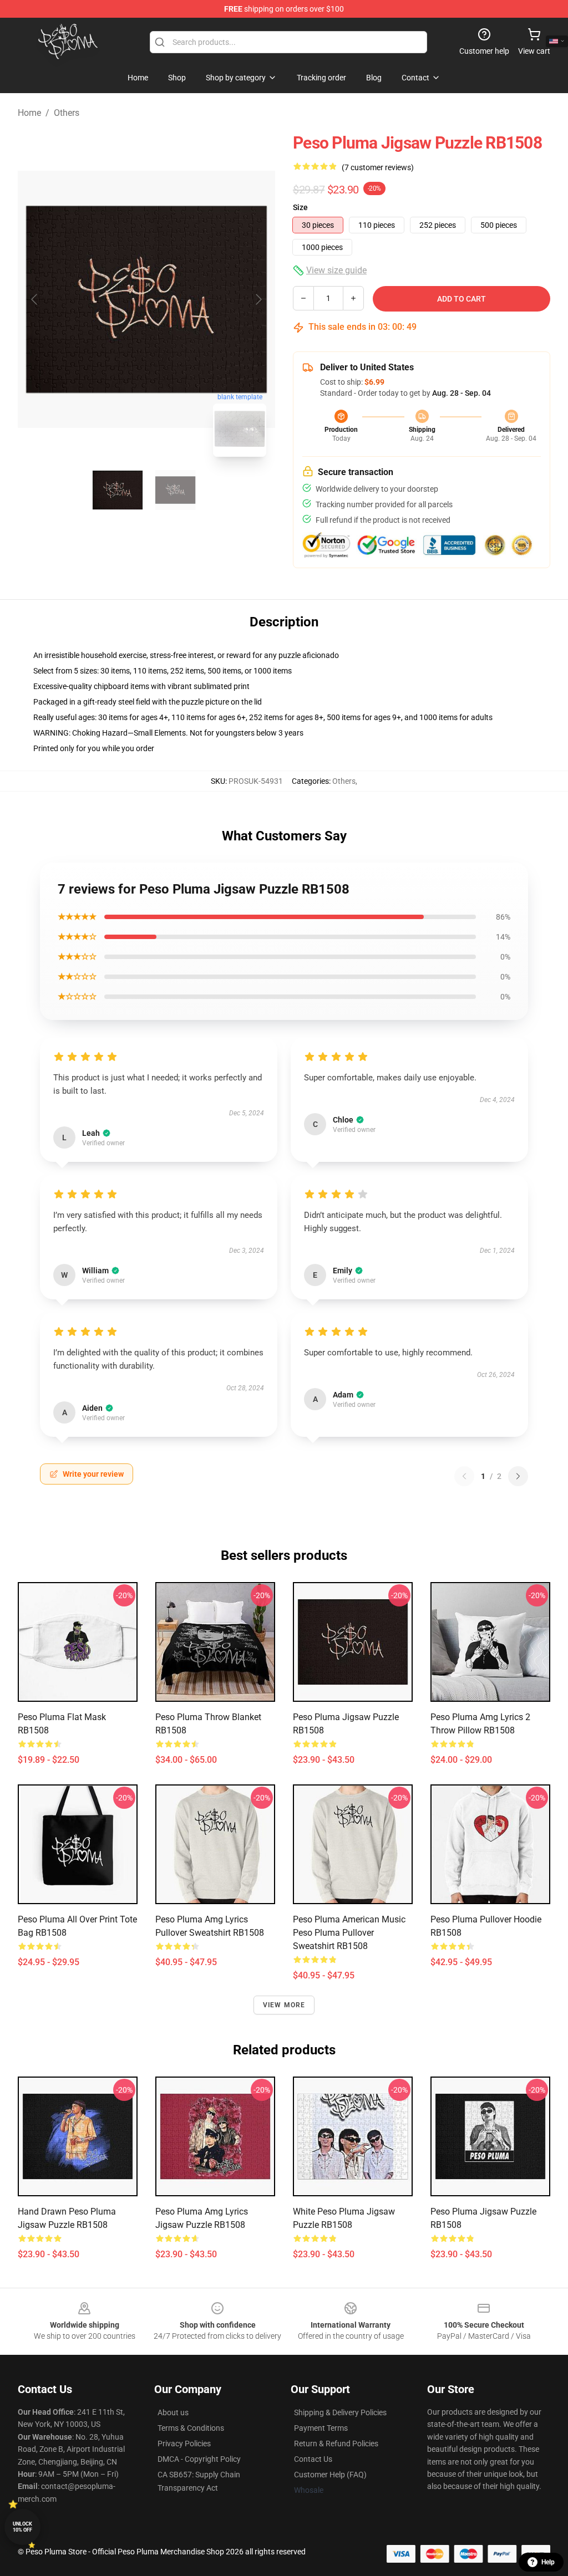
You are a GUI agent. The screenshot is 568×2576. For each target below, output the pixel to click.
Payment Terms (321, 2428)
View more (284, 2005)
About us (173, 2412)
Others (67, 113)
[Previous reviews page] (464, 1476)
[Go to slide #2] (175, 490)
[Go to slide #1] (118, 490)
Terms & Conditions (191, 2428)
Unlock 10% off (22, 2527)
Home (29, 113)
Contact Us (313, 2459)
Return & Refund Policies (336, 2444)
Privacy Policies (184, 2444)
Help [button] (548, 2562)
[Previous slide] (35, 299)
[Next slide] (258, 299)
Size (300, 207)
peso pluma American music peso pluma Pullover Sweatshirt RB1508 (349, 1933)
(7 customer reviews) (378, 167)
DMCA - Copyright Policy (199, 2459)
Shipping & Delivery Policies (340, 2412)
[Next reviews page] (518, 1476)
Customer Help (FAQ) (330, 2475)
